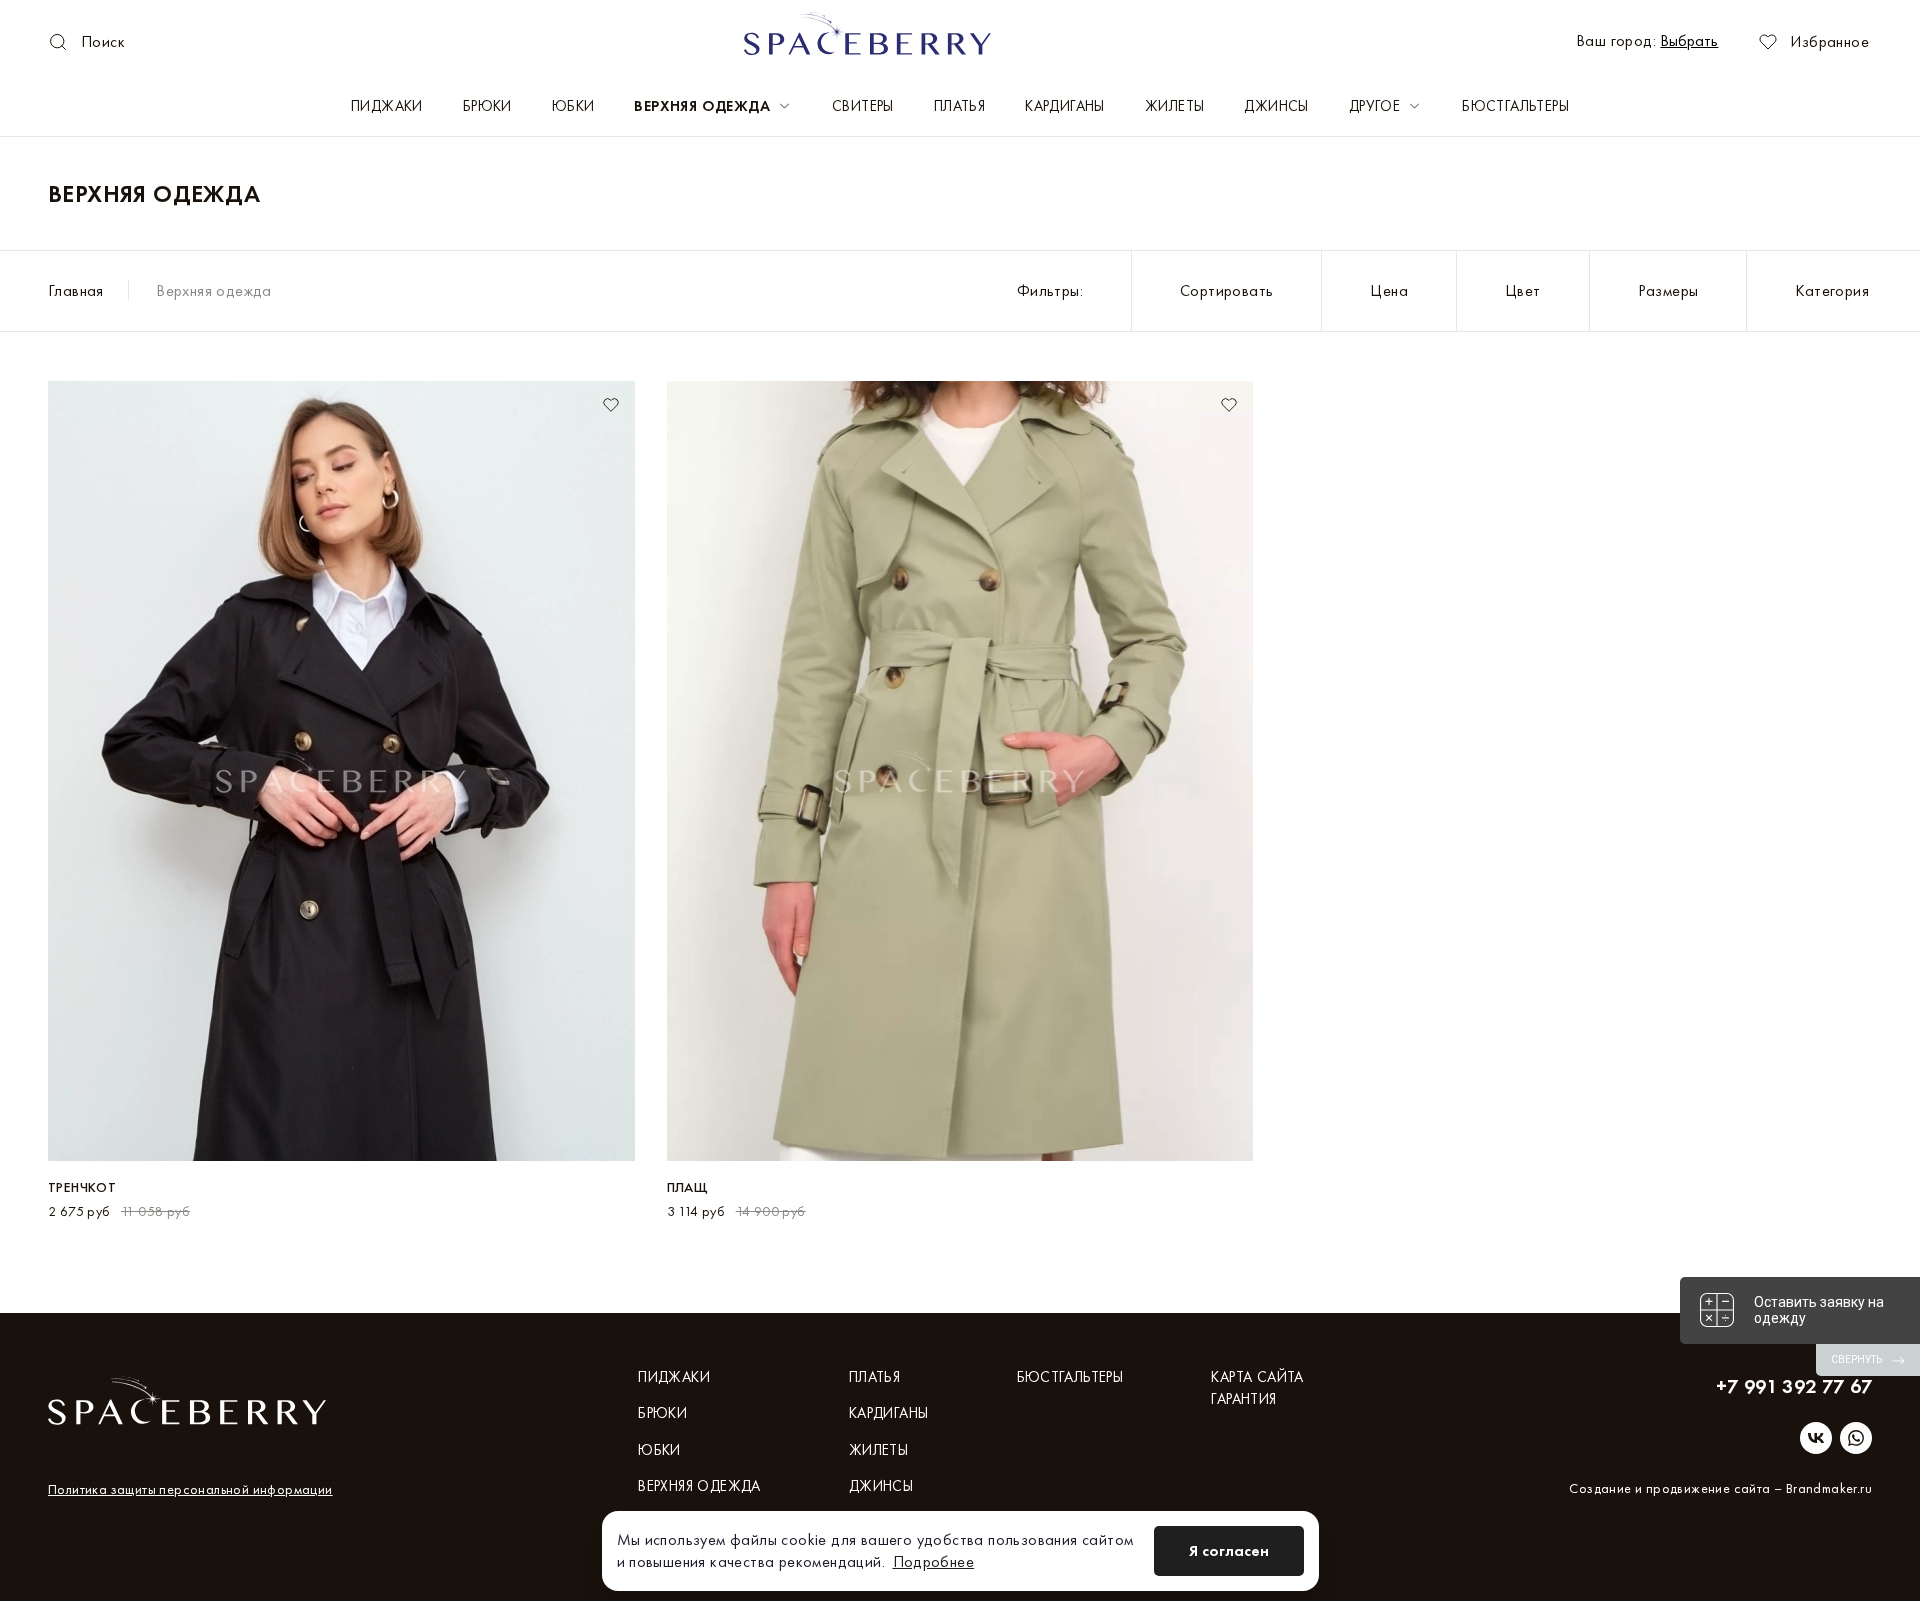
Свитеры (863, 106)
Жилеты (1174, 106)
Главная (76, 290)
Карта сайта (1257, 1377)
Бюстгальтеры (1515, 106)
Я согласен (1229, 1550)
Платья (959, 106)
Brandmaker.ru (1829, 1488)
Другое (1374, 106)
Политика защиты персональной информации (190, 1489)
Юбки (573, 106)
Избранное (1829, 41)
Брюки (487, 106)
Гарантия (1243, 1399)
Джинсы (1276, 106)
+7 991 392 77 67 (1794, 1386)
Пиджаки (387, 106)
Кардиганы (1065, 106)
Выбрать (1689, 40)
